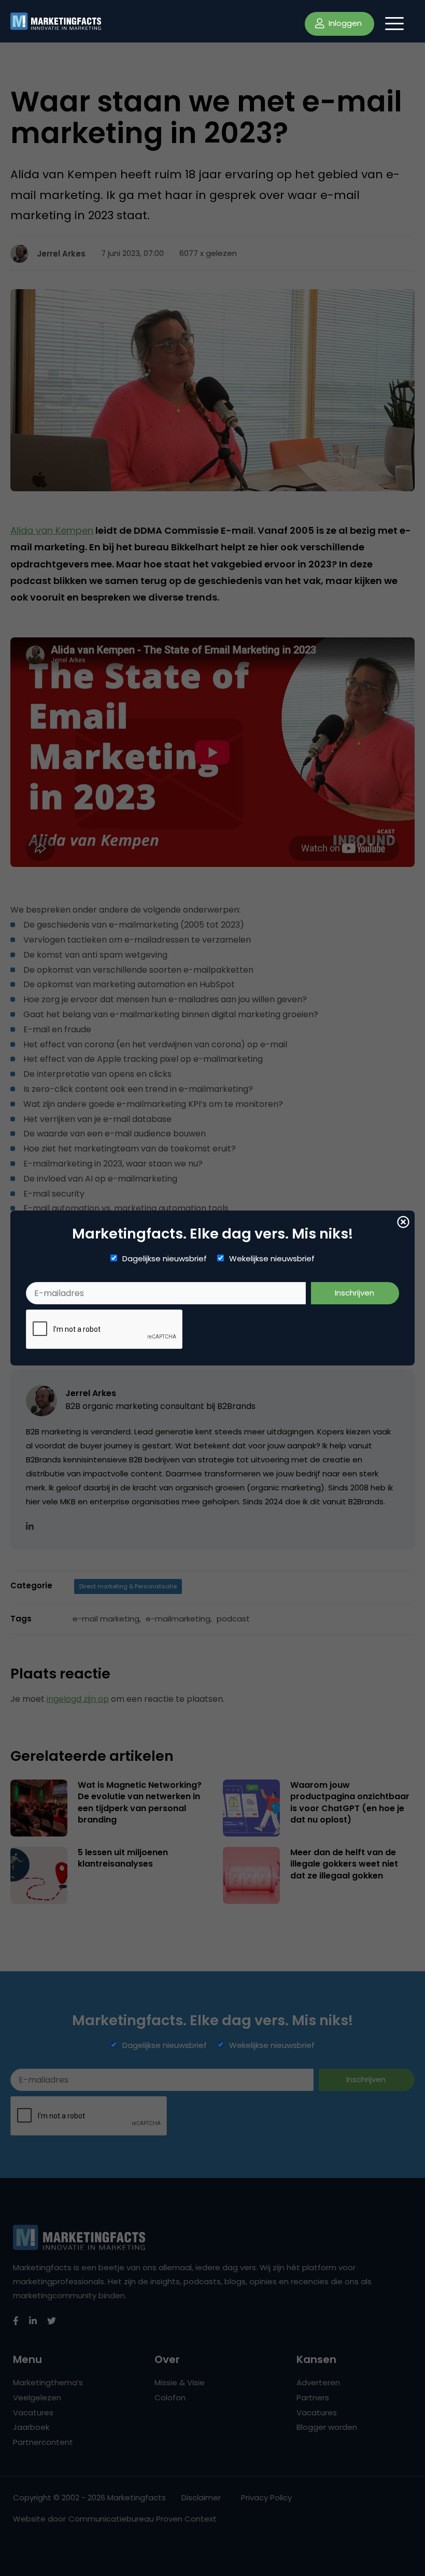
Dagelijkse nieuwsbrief (165, 1259)
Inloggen (344, 23)
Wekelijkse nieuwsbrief (272, 1259)
